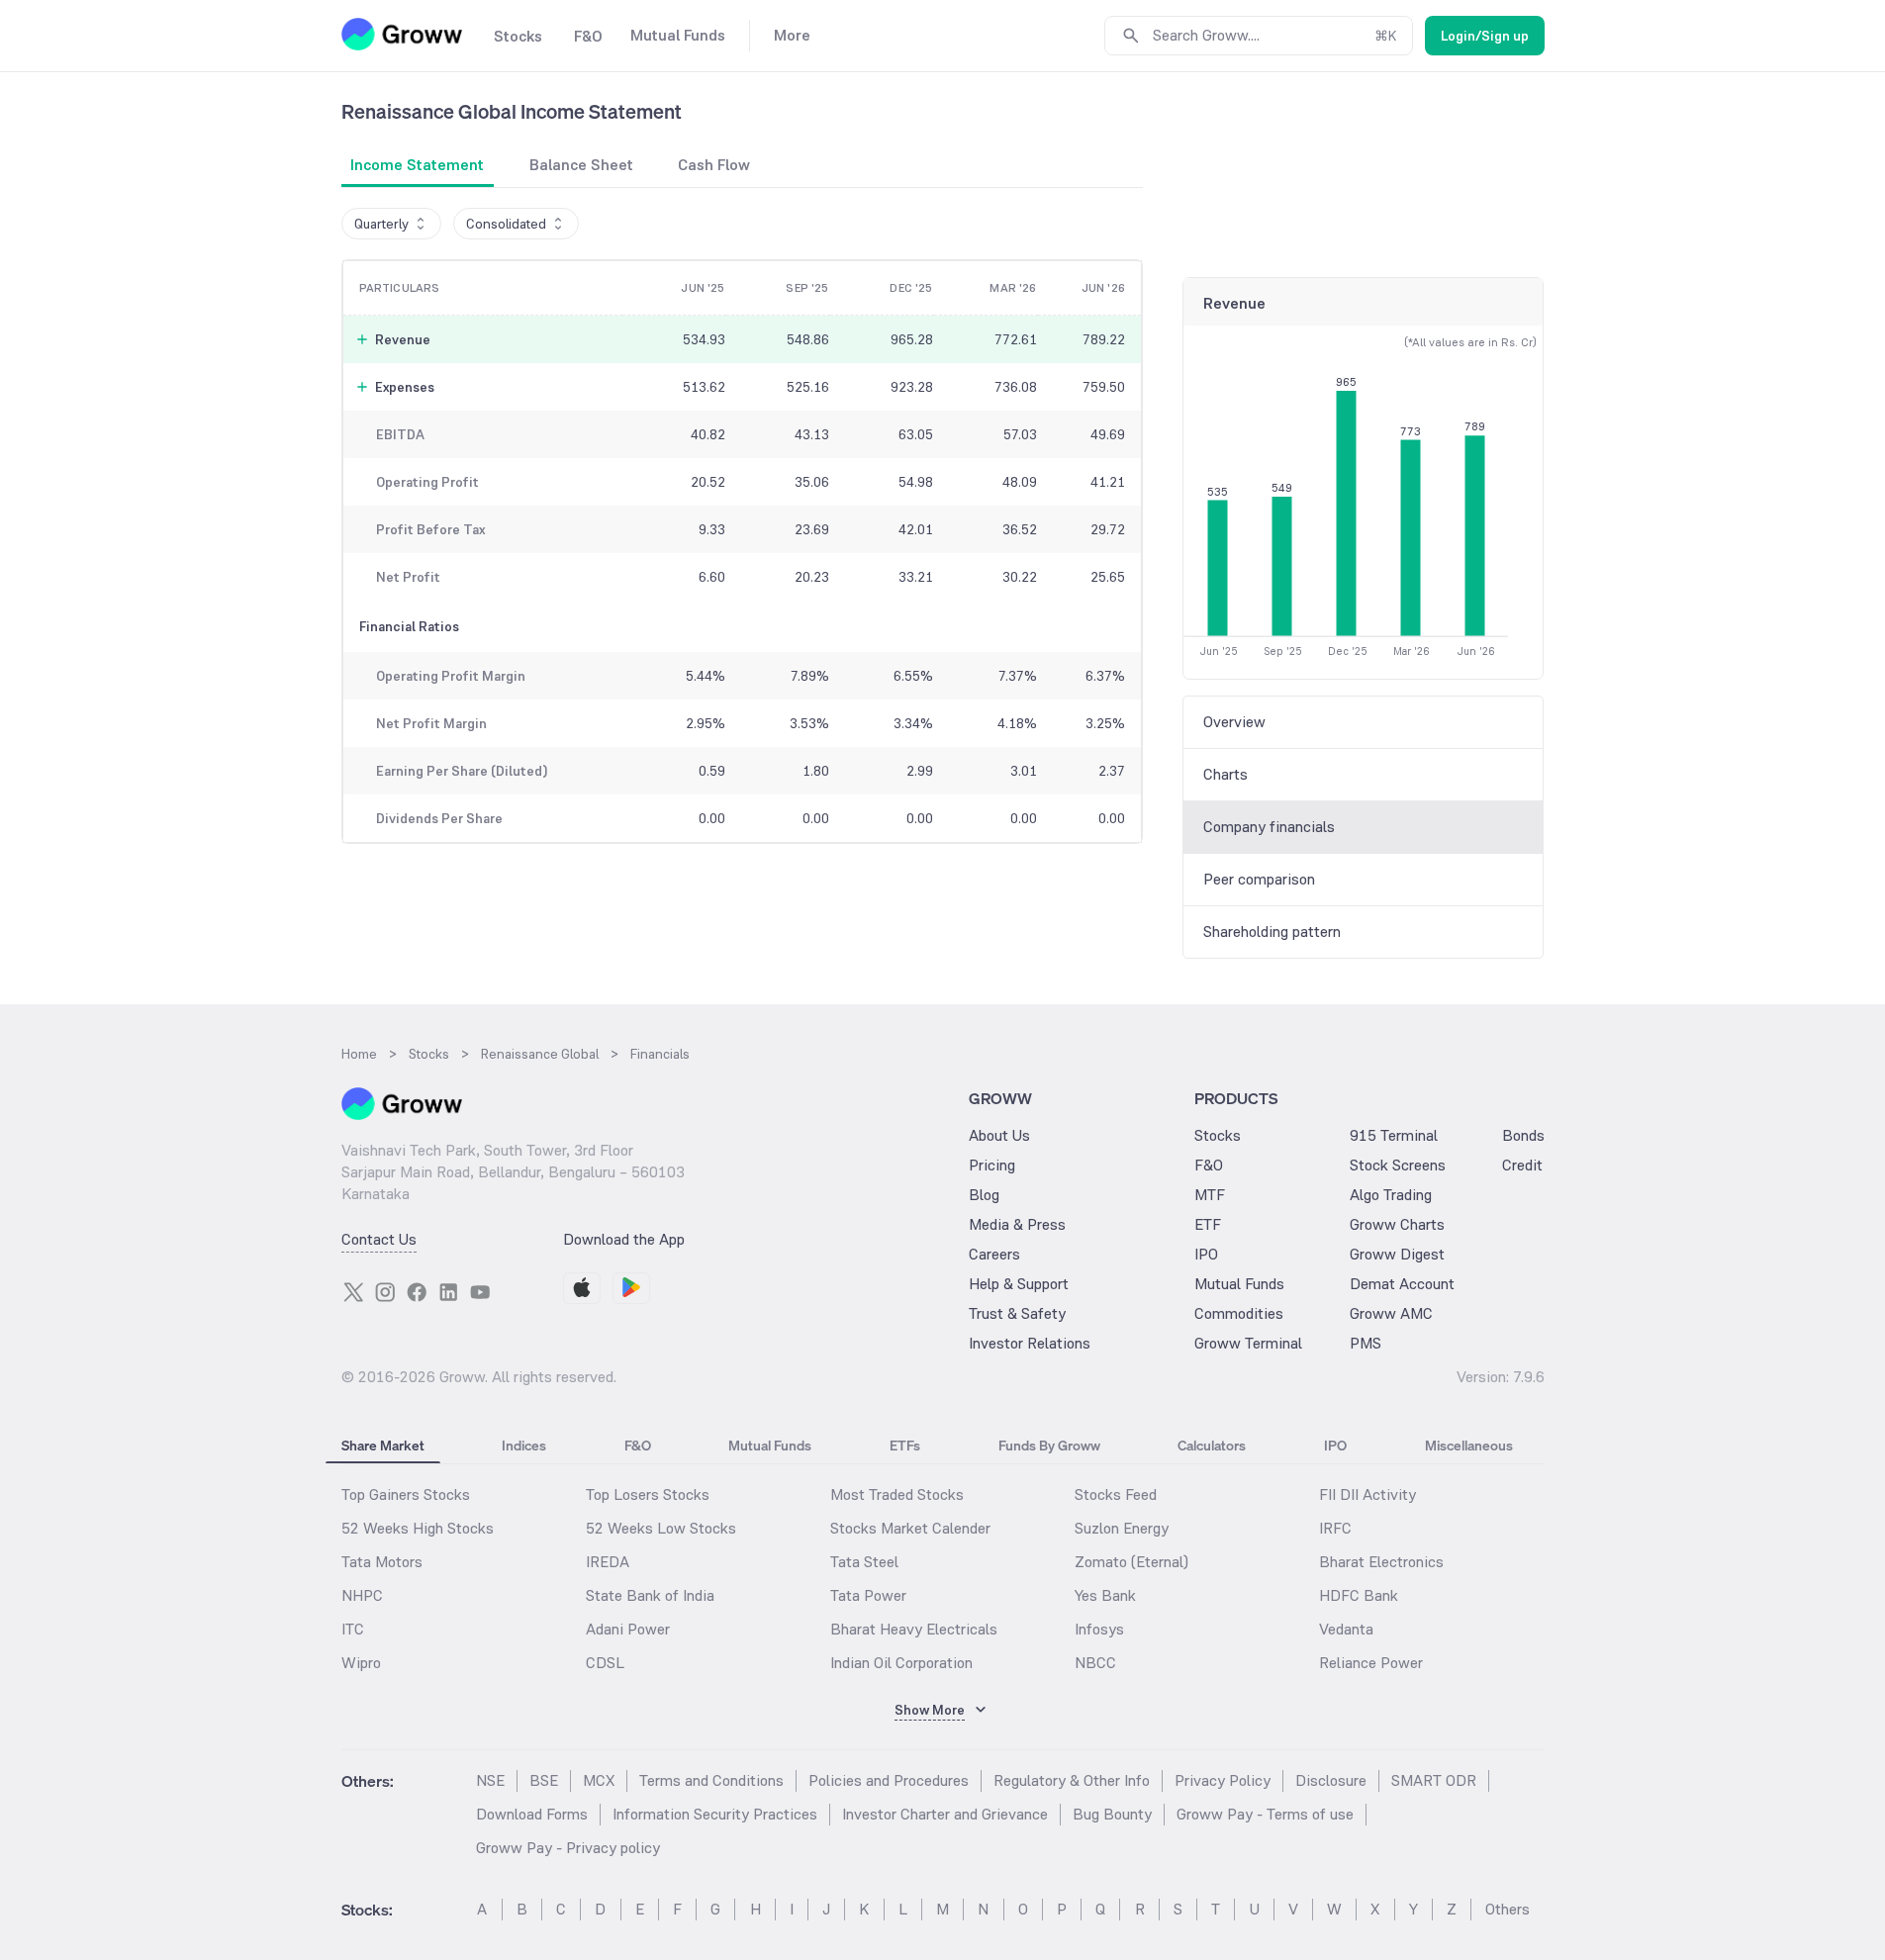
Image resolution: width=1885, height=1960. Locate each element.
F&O (1209, 1165)
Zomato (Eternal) (1131, 1562)
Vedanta (1346, 1629)
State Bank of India (650, 1595)
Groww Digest (1397, 1254)
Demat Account (1402, 1284)
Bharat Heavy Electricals (914, 1629)
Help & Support (1019, 1284)
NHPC (362, 1595)
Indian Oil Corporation (901, 1663)
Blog (984, 1195)
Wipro (361, 1663)
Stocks (1218, 1135)
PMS (1366, 1343)
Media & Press (1017, 1224)
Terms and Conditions (711, 1780)
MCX (599, 1780)
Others (1508, 1909)
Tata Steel (864, 1562)
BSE (544, 1780)
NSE (490, 1780)
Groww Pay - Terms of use (1265, 1814)
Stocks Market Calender (910, 1528)
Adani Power (628, 1629)
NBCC (1095, 1663)
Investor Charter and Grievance (945, 1814)
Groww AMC (1391, 1313)
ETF (1208, 1224)
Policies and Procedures (889, 1780)
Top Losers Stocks (648, 1494)
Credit (1522, 1165)
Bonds (1523, 1135)
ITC (353, 1629)
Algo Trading (1391, 1195)
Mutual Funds (1239, 1284)
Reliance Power (1371, 1663)
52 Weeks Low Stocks (661, 1528)
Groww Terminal (1248, 1343)
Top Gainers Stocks (406, 1494)
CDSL (605, 1663)
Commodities (1239, 1313)
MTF (1210, 1195)
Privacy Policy (1223, 1780)
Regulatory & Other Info (1072, 1780)
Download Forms (532, 1814)
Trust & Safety (1017, 1313)
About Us (999, 1135)
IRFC (1335, 1528)
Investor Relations (1030, 1343)
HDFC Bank (1359, 1595)
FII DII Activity (1367, 1494)
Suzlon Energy (1122, 1528)
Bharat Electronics (1381, 1562)
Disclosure (1331, 1780)
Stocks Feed (1116, 1494)
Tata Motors (382, 1562)
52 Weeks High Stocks (418, 1528)
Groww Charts (1397, 1224)
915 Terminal (1394, 1135)
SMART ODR (1434, 1780)
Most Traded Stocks (897, 1494)
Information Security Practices (715, 1814)
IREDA (608, 1562)
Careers (994, 1254)
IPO (1206, 1254)
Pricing (992, 1165)
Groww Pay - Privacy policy (568, 1848)
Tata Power (868, 1595)
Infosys (1099, 1629)
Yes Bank (1105, 1595)
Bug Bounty (1112, 1814)
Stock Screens (1398, 1165)
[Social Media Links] (353, 1292)
